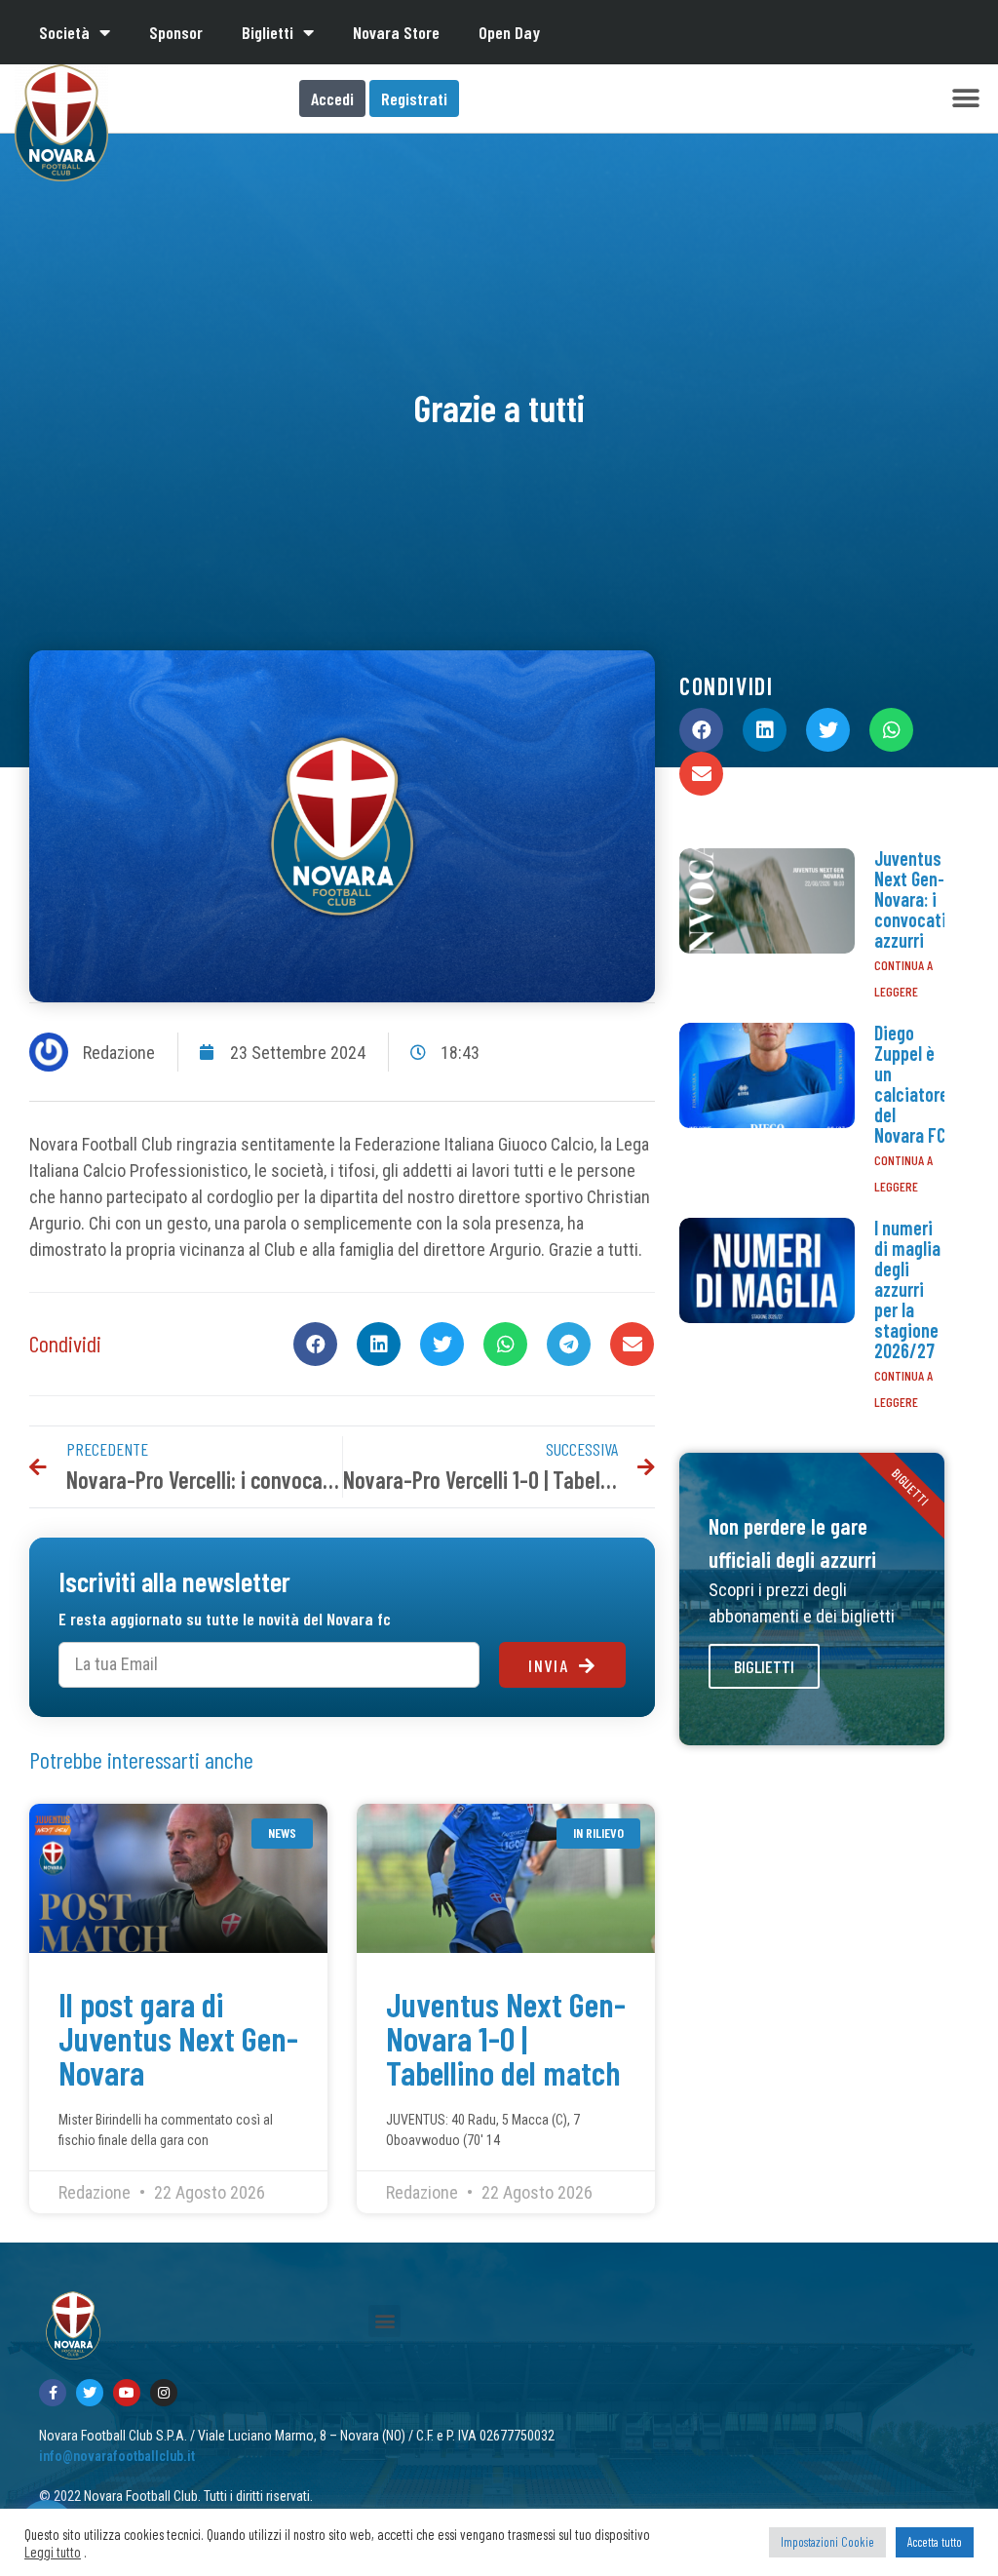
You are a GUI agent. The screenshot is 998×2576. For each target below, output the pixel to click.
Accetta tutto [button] (935, 2542)
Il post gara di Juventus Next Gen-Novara (178, 2038)
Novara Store (396, 32)
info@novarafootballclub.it (117, 2456)
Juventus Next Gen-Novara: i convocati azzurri (910, 899)
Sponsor (176, 32)
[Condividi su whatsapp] (505, 1344)
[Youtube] (127, 2393)
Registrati (414, 98)
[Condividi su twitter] (442, 1344)
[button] (966, 99)
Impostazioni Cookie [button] (827, 2542)
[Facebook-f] (53, 2393)
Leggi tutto (53, 2552)
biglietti (764, 1666)
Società (64, 32)
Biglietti (268, 32)
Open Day (509, 32)
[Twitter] (90, 2393)
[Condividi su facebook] (315, 1344)
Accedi (332, 98)
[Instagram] (164, 2393)
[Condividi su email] (632, 1344)
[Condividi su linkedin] (379, 1344)
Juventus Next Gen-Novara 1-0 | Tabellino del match (506, 2038)
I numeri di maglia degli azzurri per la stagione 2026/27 (907, 1289)
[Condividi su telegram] (569, 1344)
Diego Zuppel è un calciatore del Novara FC (911, 1084)
